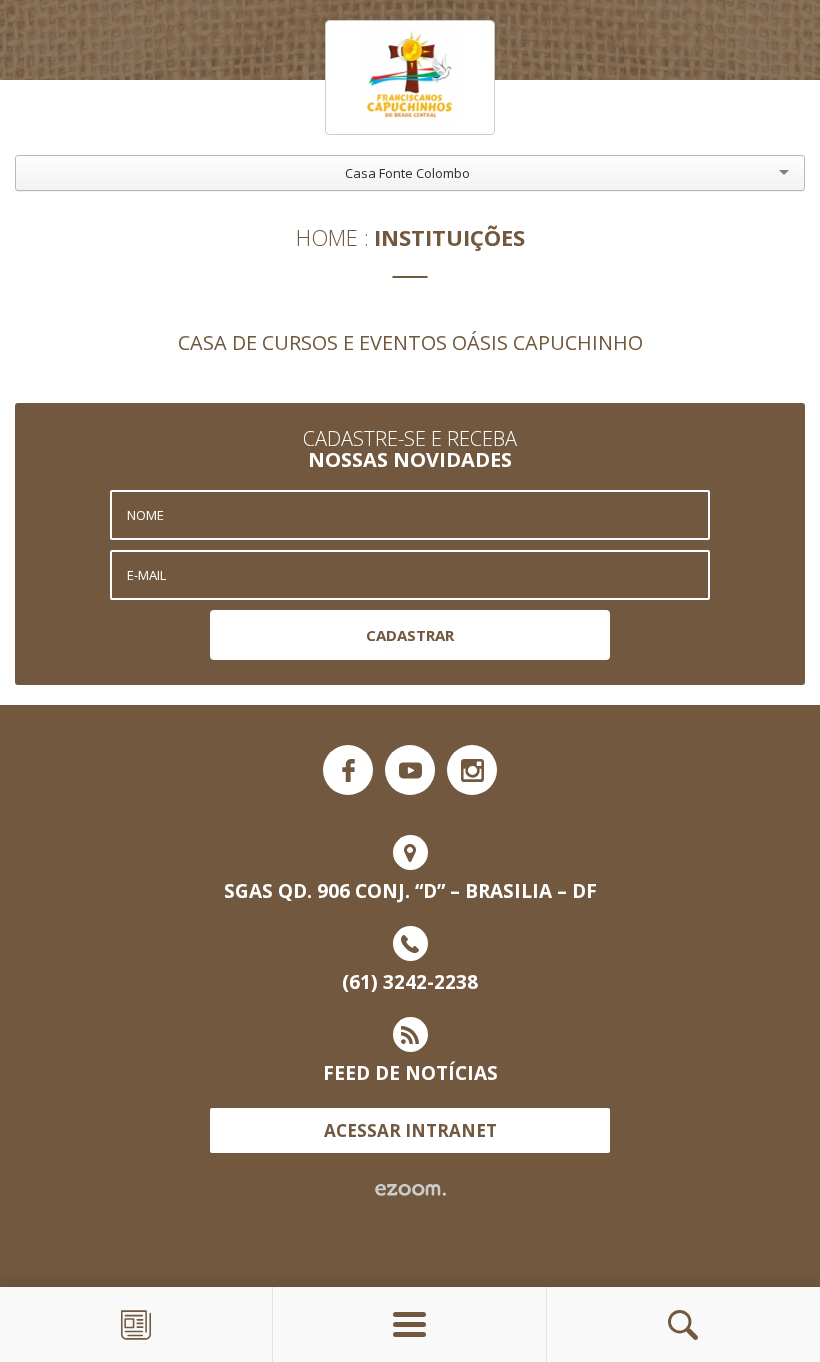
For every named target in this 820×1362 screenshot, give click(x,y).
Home (327, 237)
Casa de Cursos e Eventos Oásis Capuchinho (410, 342)
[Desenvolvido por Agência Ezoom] (410, 1190)
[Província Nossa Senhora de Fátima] (410, 77)
